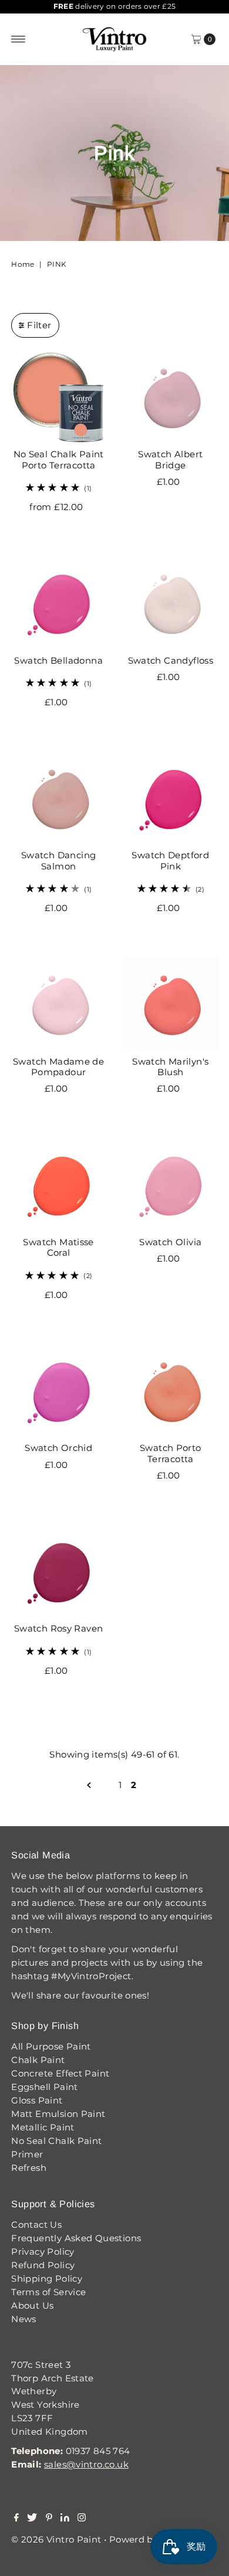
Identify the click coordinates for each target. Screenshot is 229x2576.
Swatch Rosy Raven (59, 1628)
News (24, 2319)
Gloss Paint (37, 2100)
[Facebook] (16, 2519)
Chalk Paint (38, 2060)
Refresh (29, 2168)
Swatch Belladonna (58, 660)
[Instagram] (82, 2519)
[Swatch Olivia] (171, 1184)
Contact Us (36, 2225)
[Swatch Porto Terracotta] (171, 1390)
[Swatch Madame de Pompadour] (58, 1003)
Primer (27, 2154)
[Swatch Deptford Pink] (171, 798)
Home (23, 264)
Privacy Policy (43, 2252)
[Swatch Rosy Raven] (58, 1571)
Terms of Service (48, 2292)
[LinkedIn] (65, 2519)
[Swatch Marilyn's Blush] (171, 1003)
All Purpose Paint (51, 2046)
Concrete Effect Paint (60, 2073)
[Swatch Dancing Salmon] (58, 798)
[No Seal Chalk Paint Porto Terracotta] (58, 397)
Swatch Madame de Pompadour (58, 1067)
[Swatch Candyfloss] (171, 602)
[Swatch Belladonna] (58, 602)
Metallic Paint (43, 2127)
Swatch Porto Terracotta (171, 1453)
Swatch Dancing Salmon (58, 860)
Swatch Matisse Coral (58, 1247)
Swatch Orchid (58, 1448)
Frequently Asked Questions (76, 2238)
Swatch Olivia (170, 1242)
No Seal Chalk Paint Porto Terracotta (59, 459)
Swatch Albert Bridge (170, 459)
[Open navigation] (18, 39)
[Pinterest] (49, 2519)
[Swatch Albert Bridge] (171, 397)
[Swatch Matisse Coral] (58, 1184)
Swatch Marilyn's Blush (170, 1067)
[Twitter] (32, 2519)
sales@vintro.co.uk (86, 2464)
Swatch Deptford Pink (170, 860)
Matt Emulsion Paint (58, 2114)
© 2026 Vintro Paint (56, 2539)
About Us (32, 2305)
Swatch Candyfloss (171, 660)
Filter (39, 325)
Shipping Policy (47, 2278)
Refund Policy (43, 2265)
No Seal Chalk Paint (56, 2141)
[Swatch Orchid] (58, 1390)
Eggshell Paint (44, 2087)
